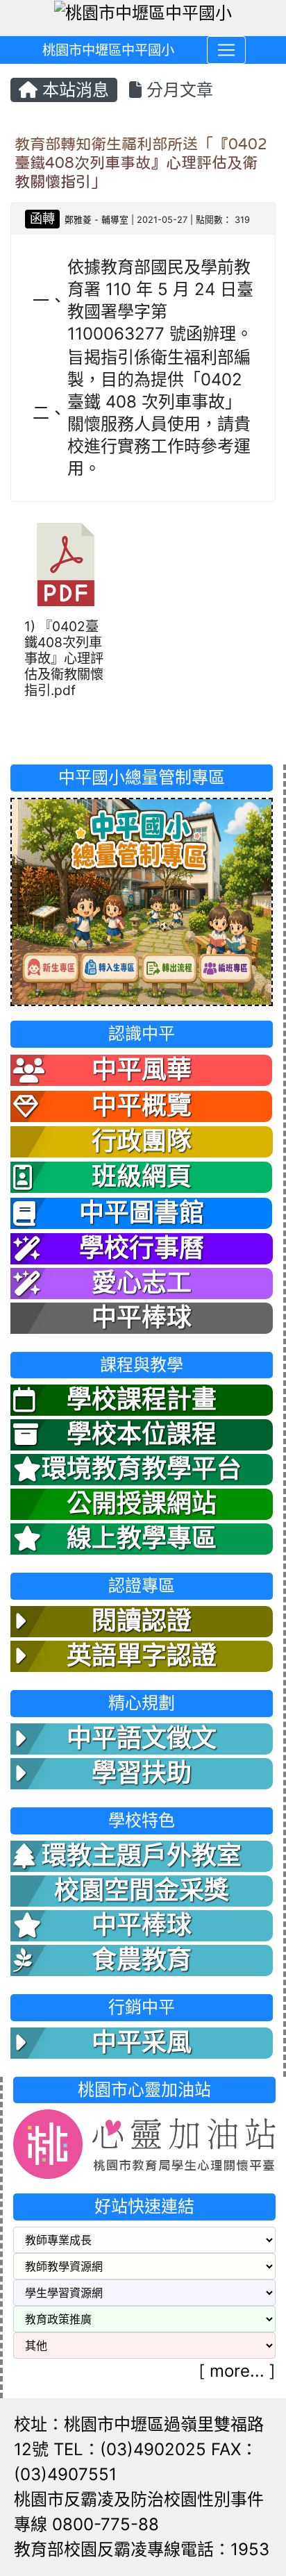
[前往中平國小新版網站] (142, 900)
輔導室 (115, 220)
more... (237, 2371)
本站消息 (73, 90)
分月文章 (177, 90)
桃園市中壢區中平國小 (108, 50)
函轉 (42, 218)
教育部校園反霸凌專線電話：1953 (142, 2549)
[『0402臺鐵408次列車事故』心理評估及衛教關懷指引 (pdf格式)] (66, 564)
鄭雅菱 (78, 220)
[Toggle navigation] (226, 50)
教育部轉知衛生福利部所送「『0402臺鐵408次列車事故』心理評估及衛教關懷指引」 (141, 162)
